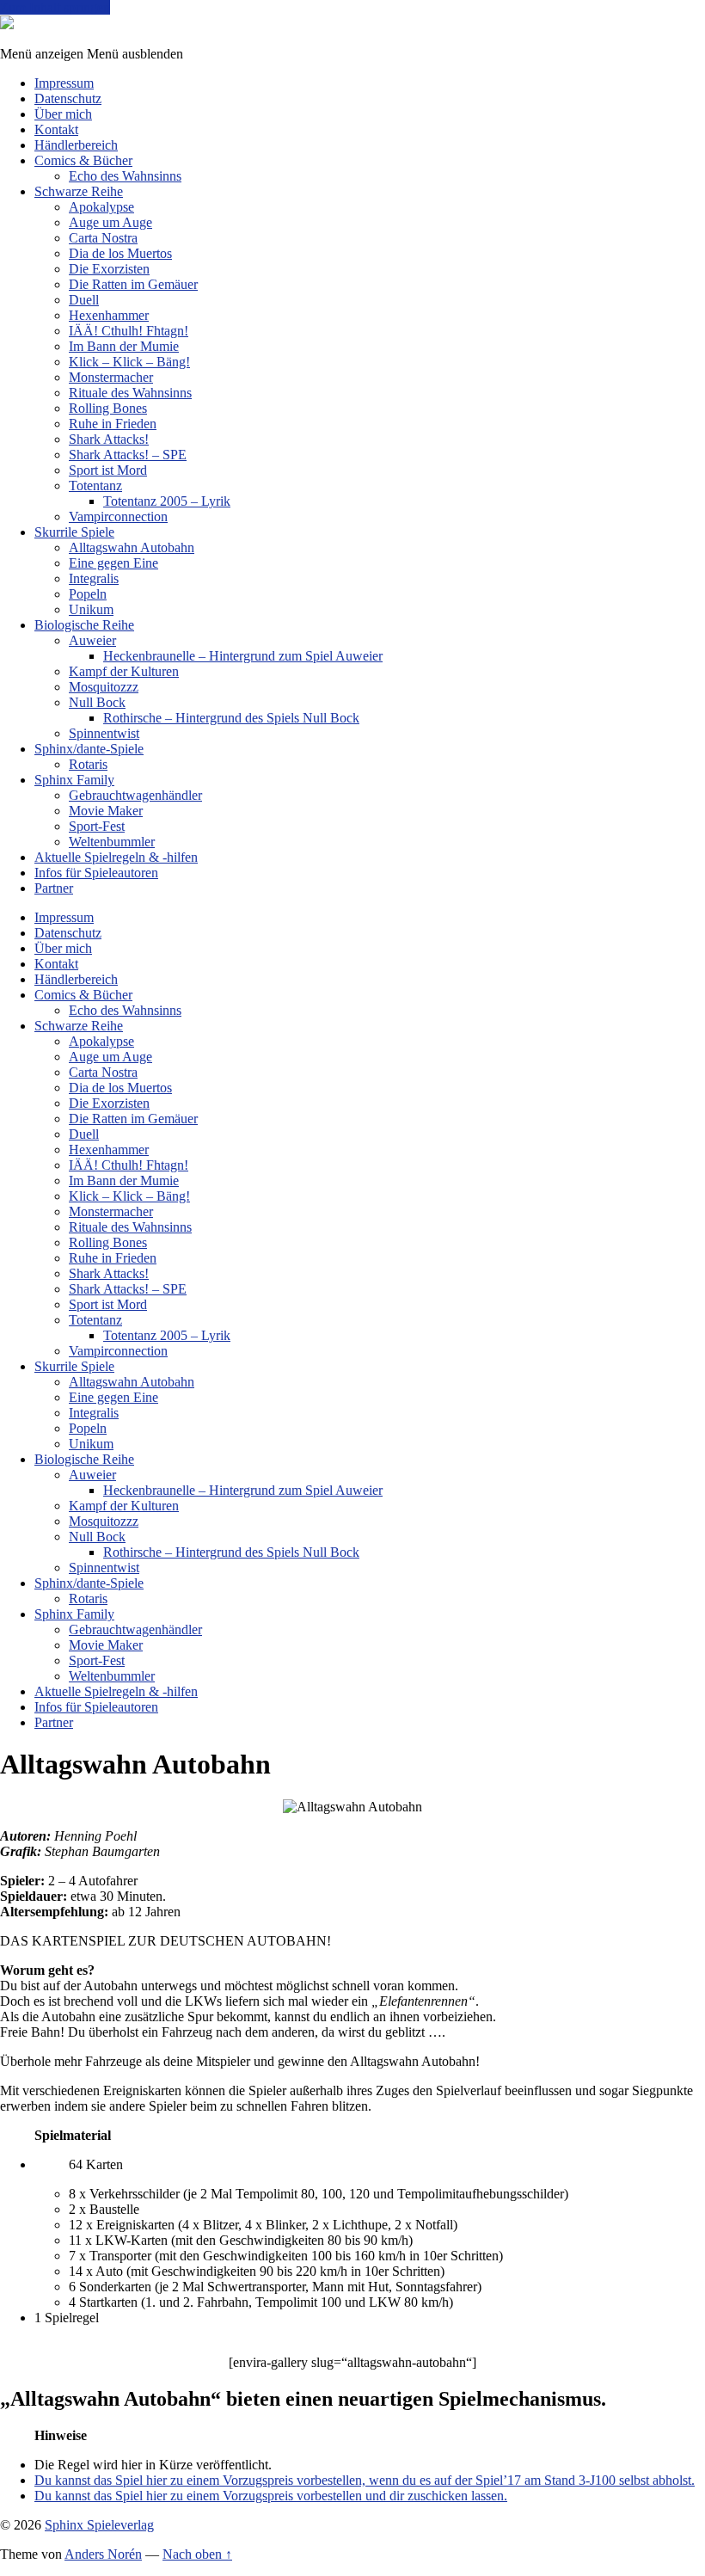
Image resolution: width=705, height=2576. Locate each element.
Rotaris (88, 764)
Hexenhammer (109, 315)
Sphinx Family (74, 780)
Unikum (91, 609)
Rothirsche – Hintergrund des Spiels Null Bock (231, 718)
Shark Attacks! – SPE (128, 455)
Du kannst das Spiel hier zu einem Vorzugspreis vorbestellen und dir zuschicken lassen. (271, 2496)
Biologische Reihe (84, 625)
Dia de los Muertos (120, 253)
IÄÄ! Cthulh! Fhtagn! (129, 331)
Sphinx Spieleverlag (99, 2525)
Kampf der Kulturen (124, 671)
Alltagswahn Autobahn (132, 547)
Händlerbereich (76, 145)
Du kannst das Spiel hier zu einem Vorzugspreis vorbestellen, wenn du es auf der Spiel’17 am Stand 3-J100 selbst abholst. (365, 2480)
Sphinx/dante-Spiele (89, 749)
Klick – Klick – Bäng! (129, 362)
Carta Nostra (103, 238)
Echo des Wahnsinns (125, 176)
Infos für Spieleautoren (96, 873)
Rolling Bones (108, 408)
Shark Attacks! (109, 439)
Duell (84, 300)
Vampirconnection (118, 516)
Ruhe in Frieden (113, 424)
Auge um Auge (110, 222)
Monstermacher (111, 377)
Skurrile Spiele (74, 532)
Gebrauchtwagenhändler (135, 795)
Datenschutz (68, 98)
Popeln (88, 594)
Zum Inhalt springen (55, 7)
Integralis (94, 578)
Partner (54, 888)
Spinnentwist (104, 733)
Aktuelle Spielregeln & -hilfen (116, 857)
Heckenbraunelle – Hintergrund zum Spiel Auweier (243, 656)
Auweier (92, 640)
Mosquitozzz (104, 687)
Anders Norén (103, 2554)
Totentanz (95, 486)
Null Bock (97, 702)
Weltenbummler (112, 842)
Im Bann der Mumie (124, 346)
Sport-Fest (97, 826)
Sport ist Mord (108, 470)
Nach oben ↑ (197, 2554)
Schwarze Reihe (79, 191)
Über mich (63, 114)
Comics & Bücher (83, 160)
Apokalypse (101, 207)
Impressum (64, 83)
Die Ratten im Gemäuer (133, 284)
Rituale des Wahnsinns (130, 393)
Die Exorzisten (109, 269)
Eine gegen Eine (113, 563)
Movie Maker (106, 811)
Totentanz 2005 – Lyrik (167, 501)
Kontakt (56, 129)
